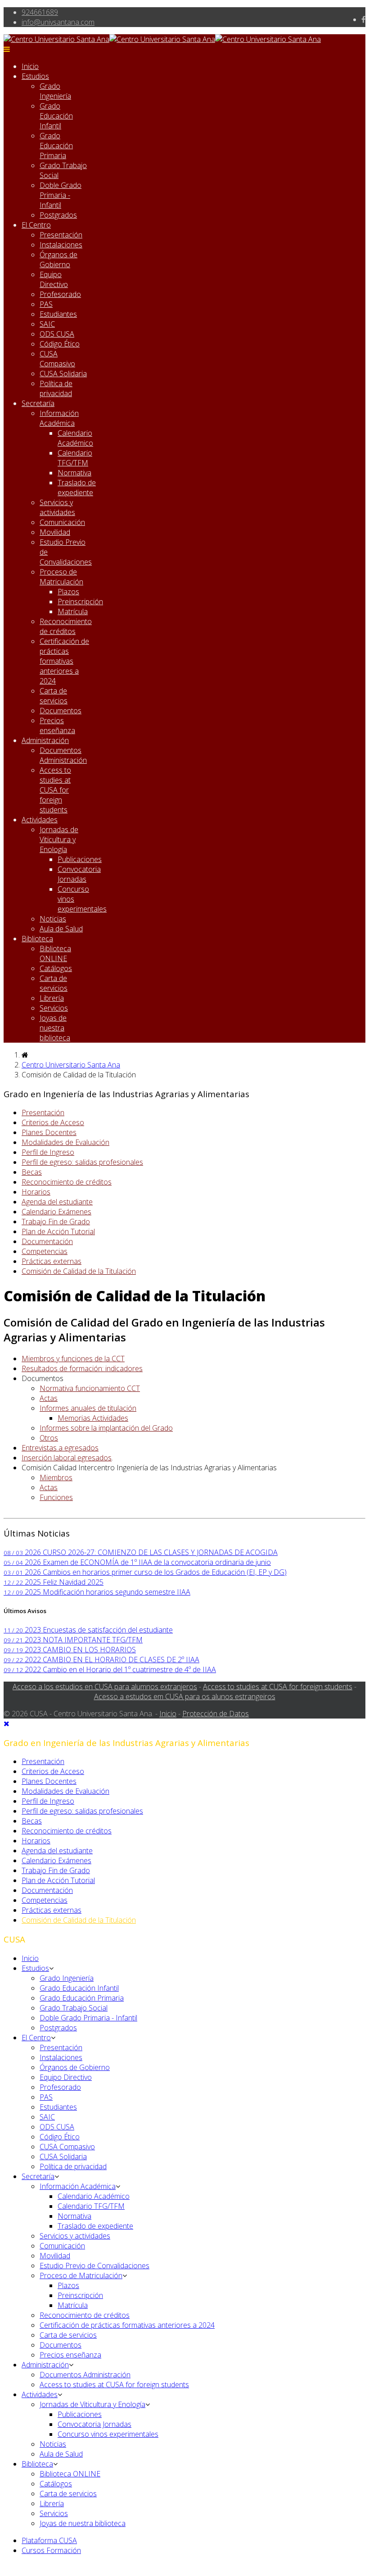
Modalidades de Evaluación (65, 1142)
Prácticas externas (52, 1261)
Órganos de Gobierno (58, 260)
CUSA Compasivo (57, 359)
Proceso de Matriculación (61, 577)
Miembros (56, 1477)
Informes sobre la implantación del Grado (106, 1428)
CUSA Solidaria (63, 374)
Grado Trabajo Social (74, 2008)
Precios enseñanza (57, 725)
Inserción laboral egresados (67, 1458)
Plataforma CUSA (49, 2540)
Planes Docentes (49, 1132)
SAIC (47, 324)
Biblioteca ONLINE (55, 953)
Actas (49, 1398)
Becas (32, 1172)
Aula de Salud (61, 929)
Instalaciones (61, 245)
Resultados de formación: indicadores (82, 1368)
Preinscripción (80, 602)
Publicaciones (80, 859)
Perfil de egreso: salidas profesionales (82, 1162)
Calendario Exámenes (56, 1212)
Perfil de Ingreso (48, 1152)
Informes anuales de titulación (88, 1408)
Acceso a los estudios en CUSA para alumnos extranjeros (105, 1687)
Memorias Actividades (93, 1418)
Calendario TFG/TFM (75, 458)
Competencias (45, 1251)
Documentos (61, 711)
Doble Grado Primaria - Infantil (61, 195)
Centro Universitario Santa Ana (71, 1065)
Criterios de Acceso (53, 1122)
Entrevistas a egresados (60, 1448)
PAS (46, 304)
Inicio (30, 66)
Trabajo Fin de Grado (56, 1222)
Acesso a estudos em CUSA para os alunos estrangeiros (185, 1696)
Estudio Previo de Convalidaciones (94, 2266)
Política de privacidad (56, 388)
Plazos (68, 592)
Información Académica (59, 418)
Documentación (47, 1241)
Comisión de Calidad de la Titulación (79, 1271)
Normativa (74, 473)
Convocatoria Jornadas (79, 874)
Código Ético (60, 344)
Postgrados (58, 215)
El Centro (36, 225)
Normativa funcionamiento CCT (90, 1388)
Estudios (35, 76)
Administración (45, 740)
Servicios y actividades (57, 507)
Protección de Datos (216, 1714)
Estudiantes (58, 314)
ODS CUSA (57, 334)
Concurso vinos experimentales (108, 2434)
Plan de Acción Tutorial (58, 1231)
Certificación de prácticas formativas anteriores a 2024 (64, 661)
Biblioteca (37, 939)
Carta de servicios (54, 696)
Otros (49, 1438)
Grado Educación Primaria (56, 146)
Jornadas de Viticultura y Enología (59, 839)
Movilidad (55, 532)
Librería (52, 998)
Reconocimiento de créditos (66, 626)
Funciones (56, 1497)
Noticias (53, 919)
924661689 (40, 12)
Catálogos (56, 968)
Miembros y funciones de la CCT (73, 1359)
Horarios (36, 1192)
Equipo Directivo (54, 279)
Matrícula (73, 611)
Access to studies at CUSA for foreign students (55, 790)
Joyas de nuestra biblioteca (55, 1028)
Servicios (54, 1008)
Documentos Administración (63, 755)
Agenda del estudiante (57, 1202)
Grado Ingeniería (55, 91)
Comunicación (62, 522)
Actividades (40, 820)
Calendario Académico (75, 438)
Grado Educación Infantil (56, 116)
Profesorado (60, 294)
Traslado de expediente (77, 488)
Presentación (61, 235)
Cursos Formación (51, 2550)
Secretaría (38, 403)
